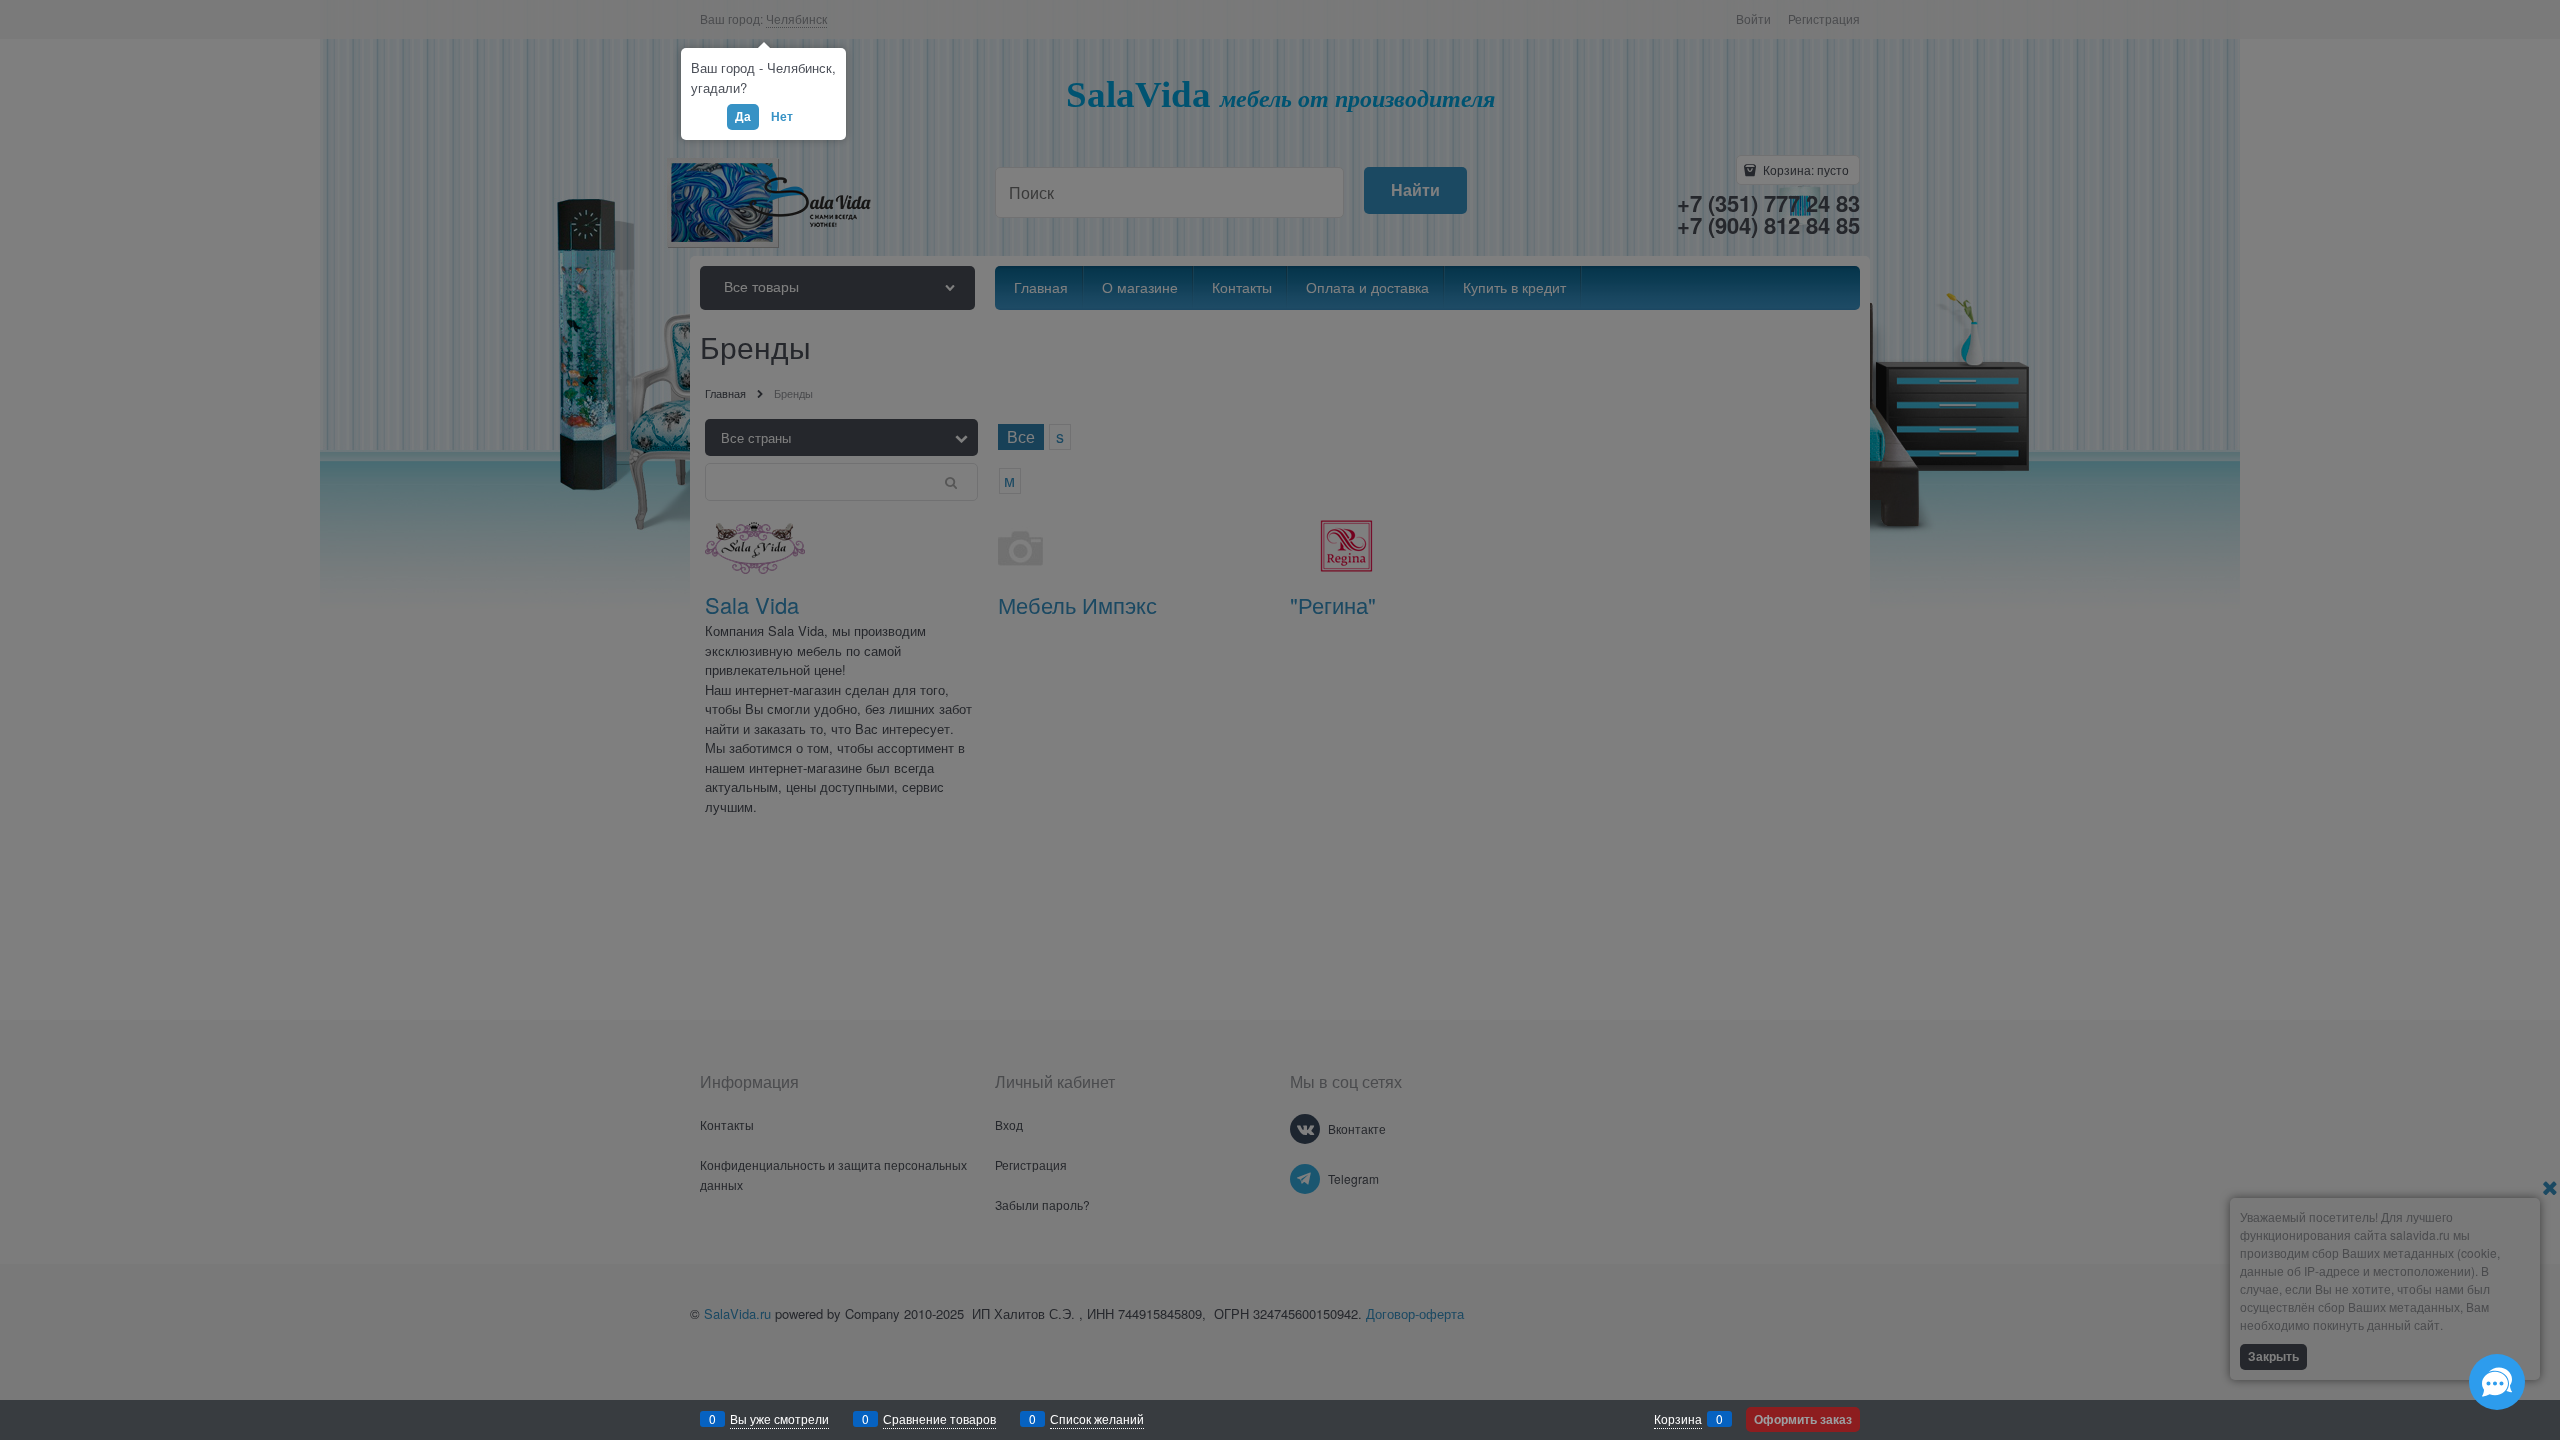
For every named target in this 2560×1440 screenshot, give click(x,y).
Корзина (1678, 1418)
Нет (782, 116)
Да (743, 116)
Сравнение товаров (939, 1418)
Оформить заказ (1803, 1419)
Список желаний (1097, 1418)
